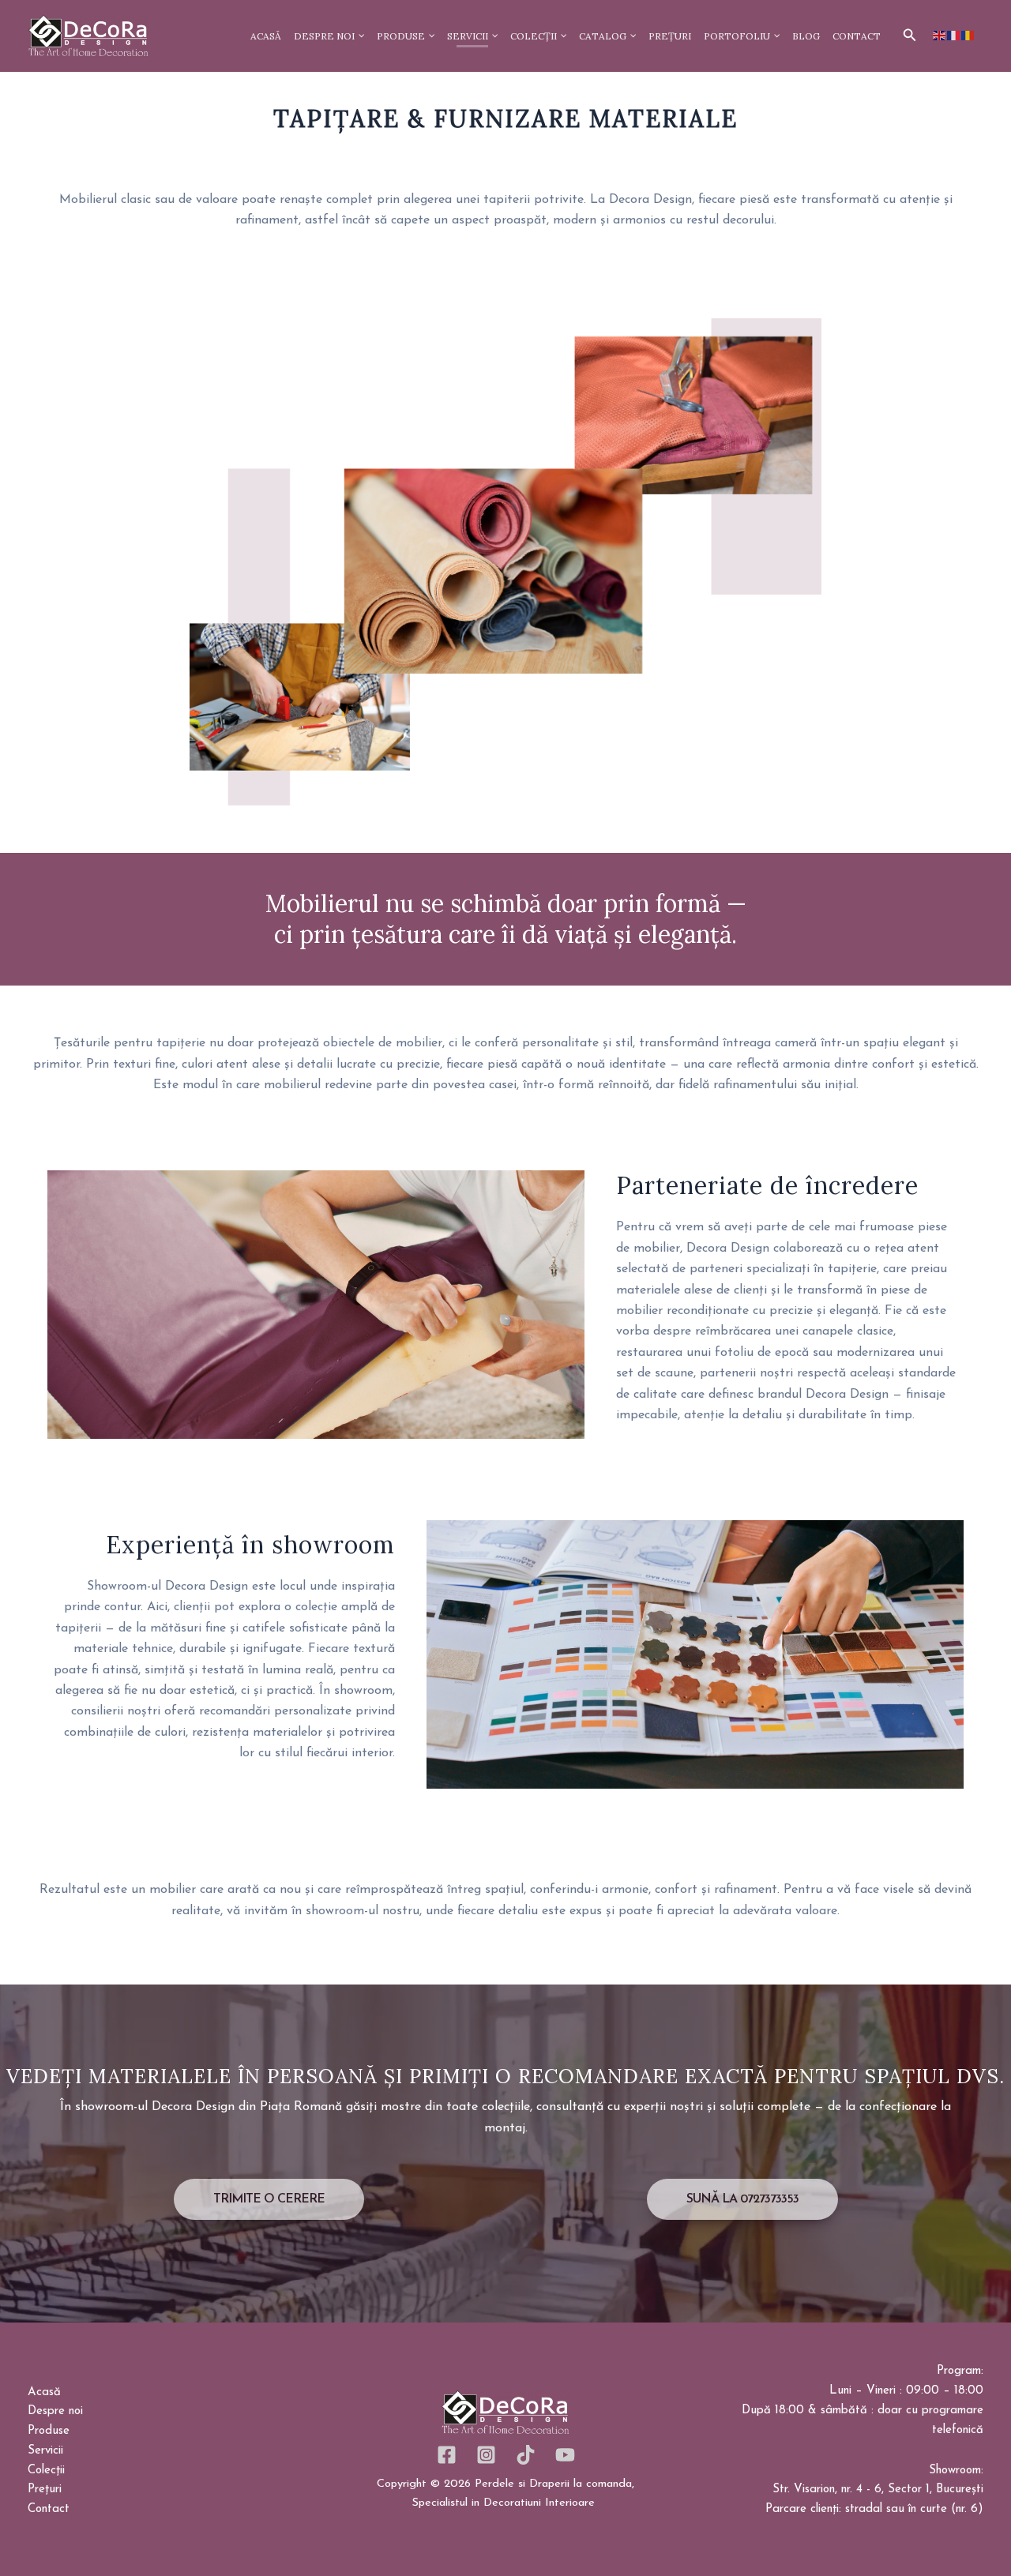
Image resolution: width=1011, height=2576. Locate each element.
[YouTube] (565, 2455)
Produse (49, 2431)
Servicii (45, 2451)
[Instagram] (486, 2455)
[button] (910, 36)
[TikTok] (526, 2455)
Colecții (46, 2471)
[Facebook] (447, 2455)
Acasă (44, 2392)
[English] (940, 36)
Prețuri (45, 2490)
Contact (49, 2509)
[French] (954, 36)
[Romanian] (968, 36)
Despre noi (55, 2411)
